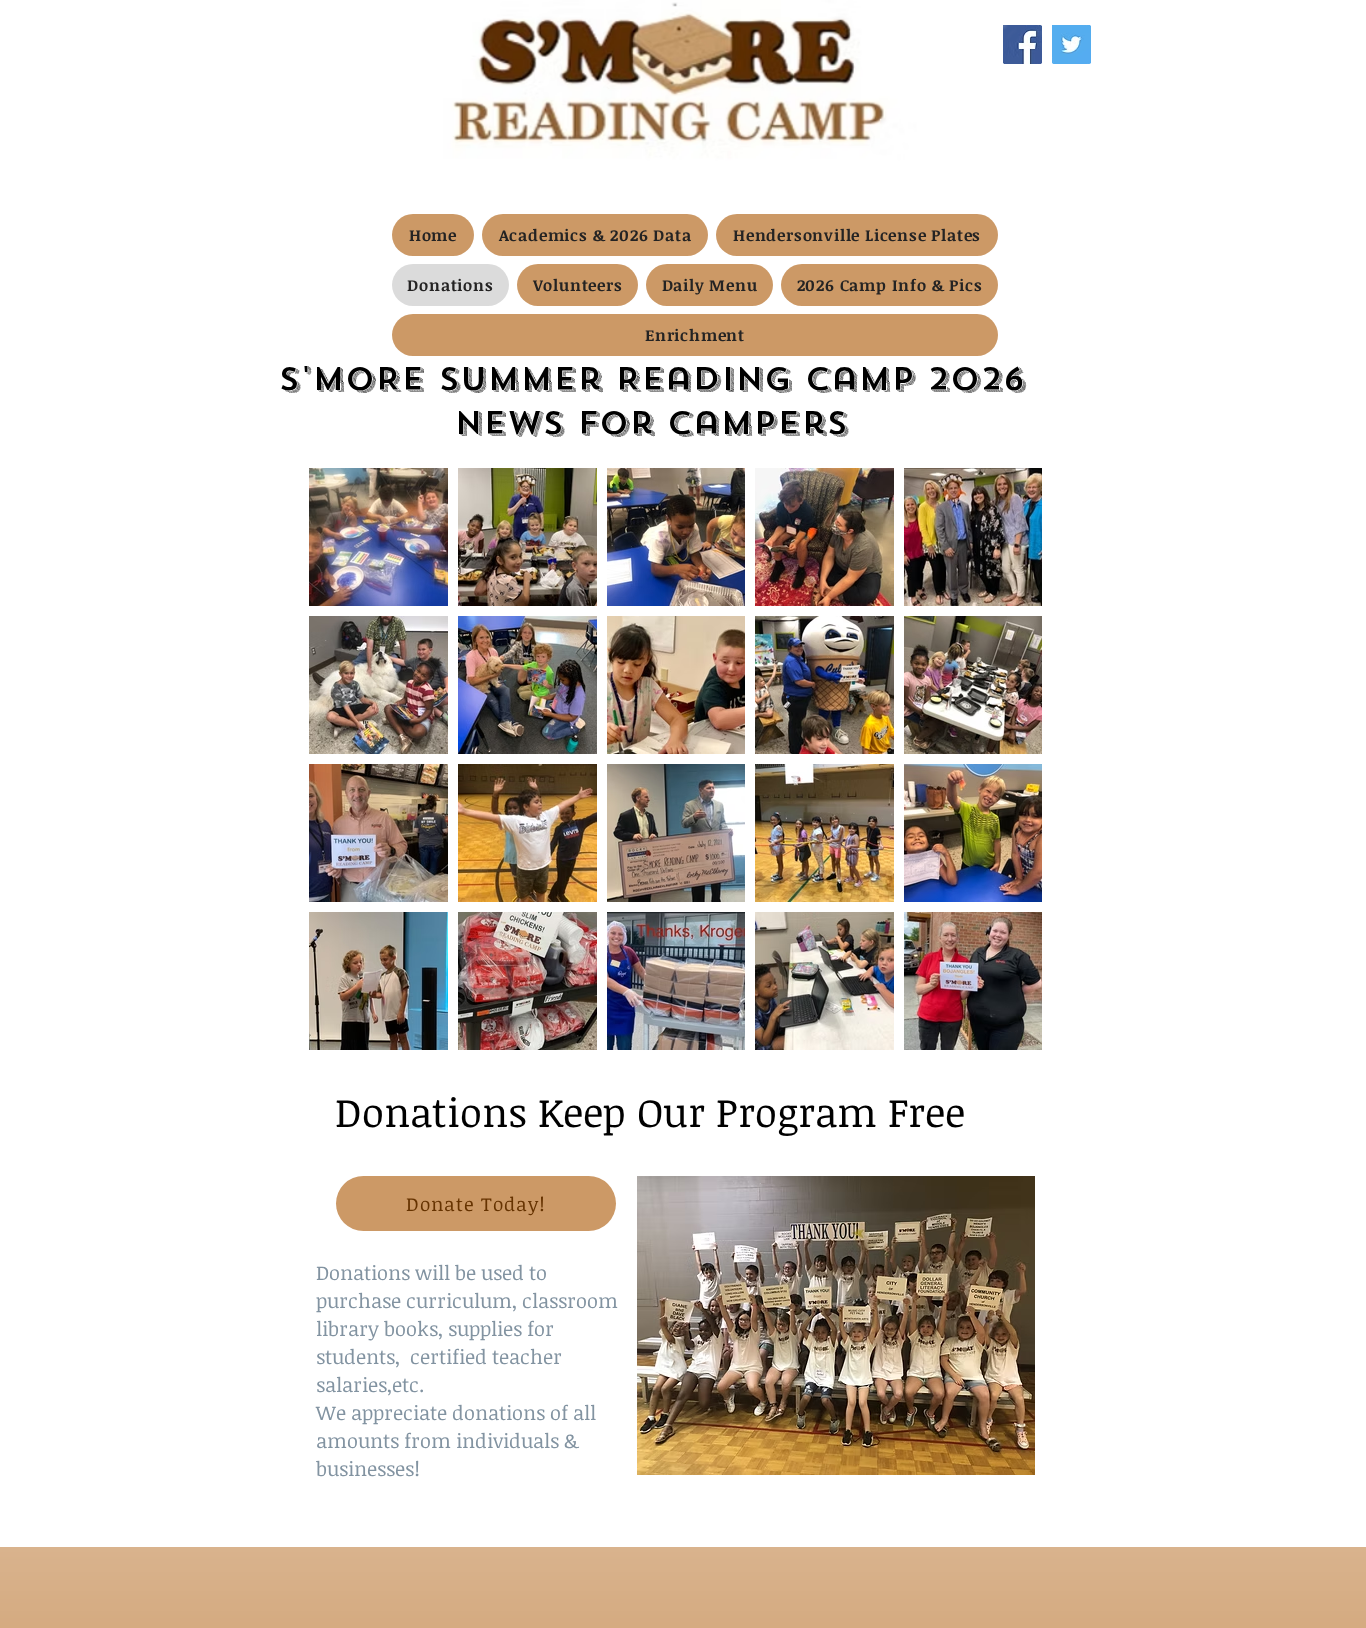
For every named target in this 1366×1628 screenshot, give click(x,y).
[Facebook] (1022, 44)
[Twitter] (1071, 44)
